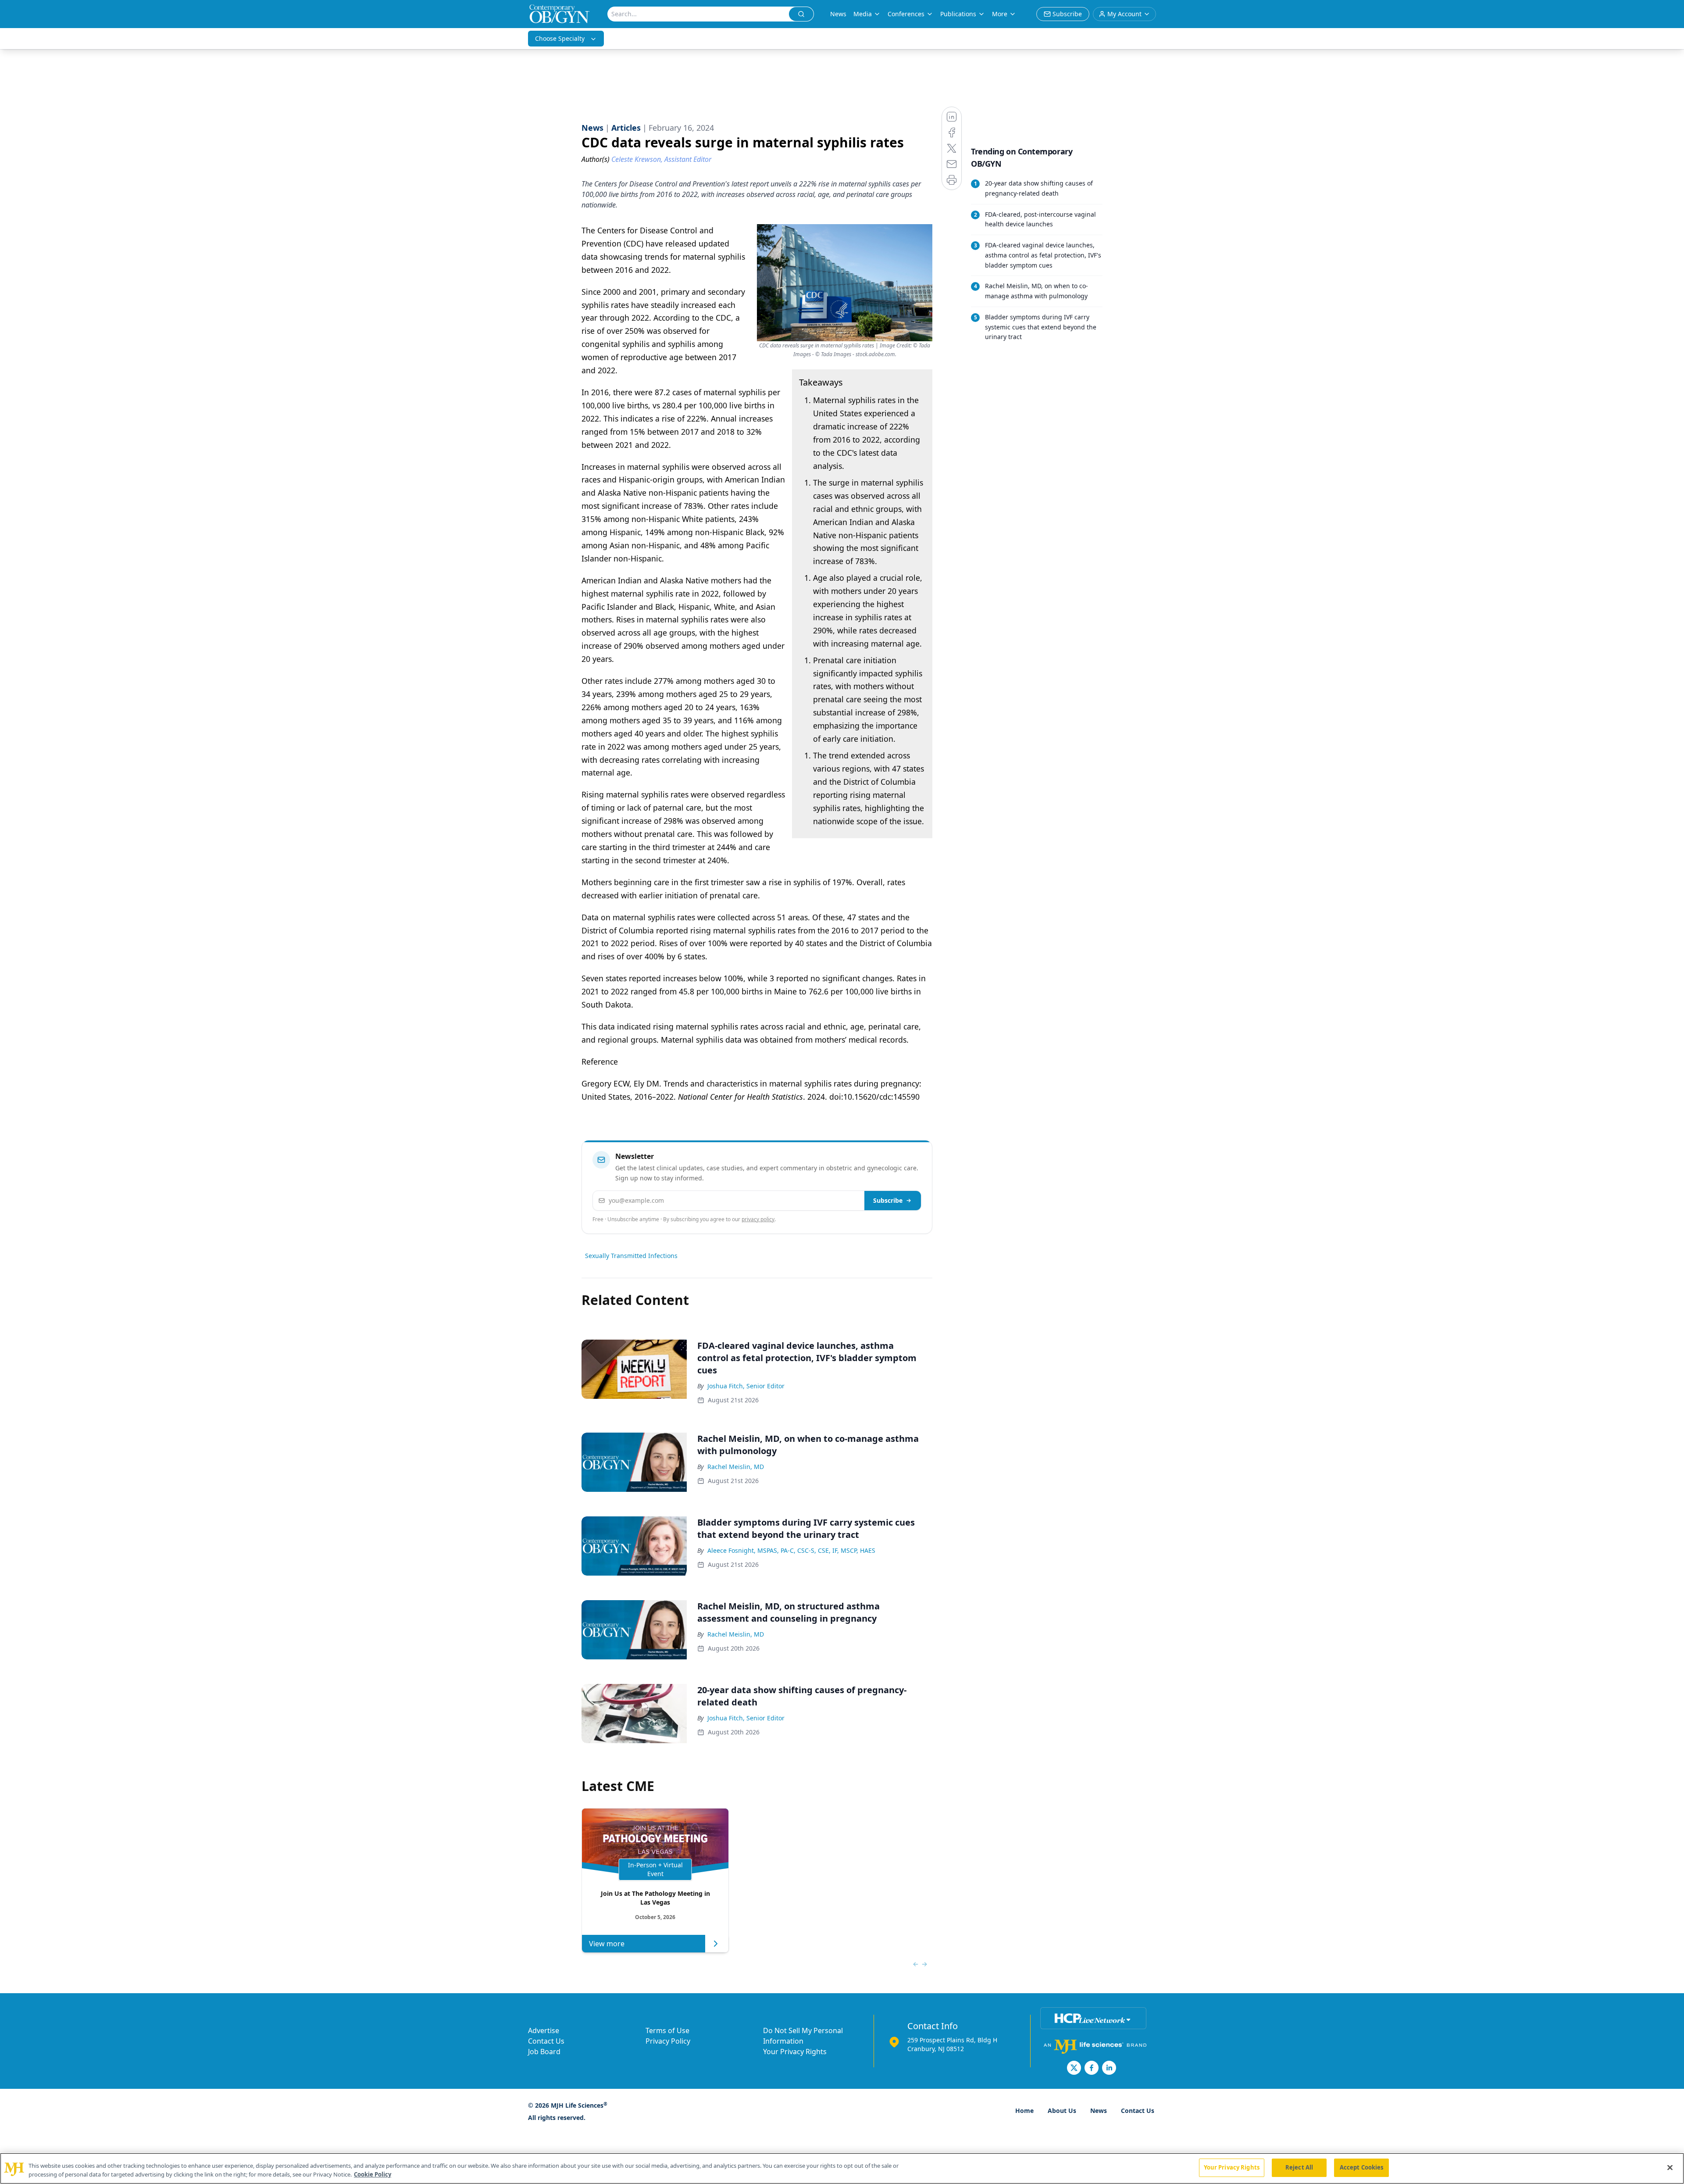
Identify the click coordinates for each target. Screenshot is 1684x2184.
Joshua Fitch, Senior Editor (746, 1386)
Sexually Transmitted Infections (631, 1256)
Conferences (906, 14)
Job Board (544, 2052)
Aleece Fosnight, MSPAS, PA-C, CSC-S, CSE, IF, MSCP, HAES (791, 1550)
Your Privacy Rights (795, 2052)
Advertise (544, 2030)
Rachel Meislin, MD (736, 1467)
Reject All (1299, 2167)
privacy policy (758, 1219)
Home (1024, 2111)
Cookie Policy (373, 2174)
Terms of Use (667, 2030)
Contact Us (546, 2041)
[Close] (1670, 2167)
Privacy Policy (668, 2041)
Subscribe (888, 1200)
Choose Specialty (560, 38)
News (838, 14)
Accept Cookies (1362, 2167)
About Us (1062, 2111)
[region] (842, 2168)
